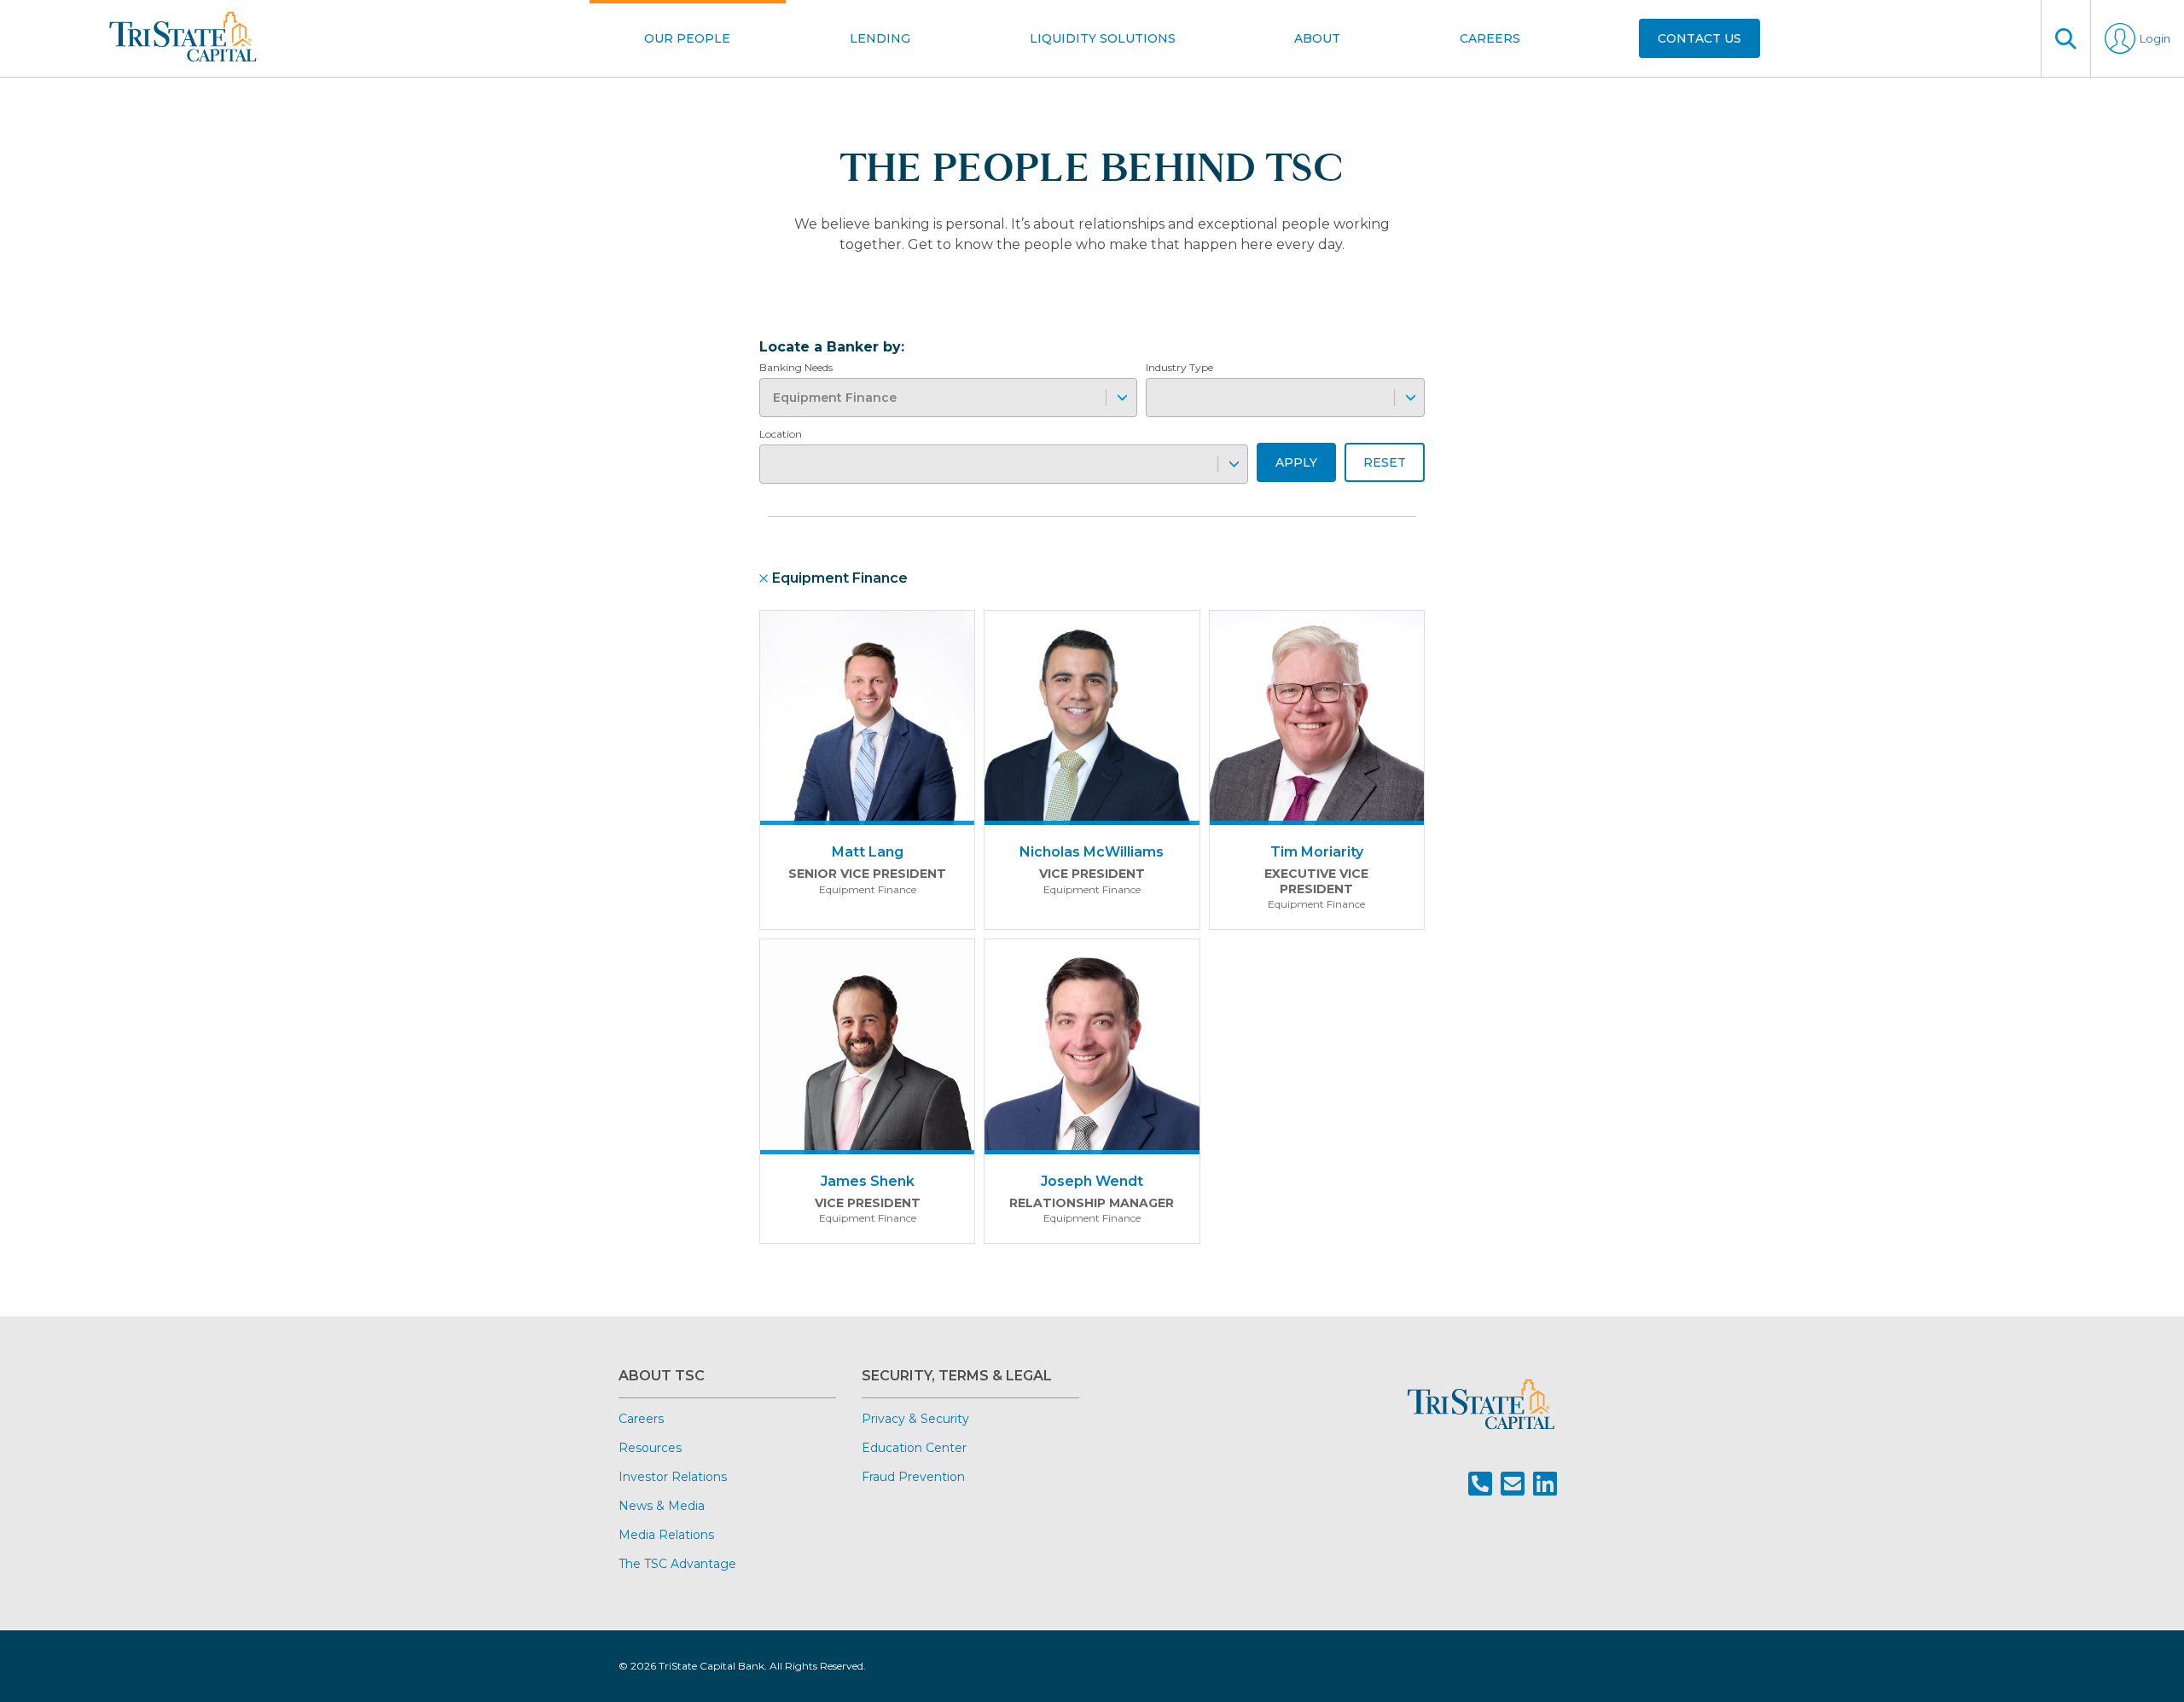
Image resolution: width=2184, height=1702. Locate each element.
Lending (880, 38)
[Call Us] (1480, 1484)
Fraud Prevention (913, 1477)
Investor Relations (673, 1477)
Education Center (914, 1448)
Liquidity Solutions (1103, 38)
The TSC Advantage (677, 1564)
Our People (687, 38)
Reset (1385, 462)
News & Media (662, 1506)
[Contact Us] (1513, 1484)
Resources (650, 1448)
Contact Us (1699, 38)
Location (781, 434)
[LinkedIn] (1545, 1484)
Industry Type (1179, 367)
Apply (1296, 462)
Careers (1490, 38)
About (1317, 38)
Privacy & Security (915, 1419)
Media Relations (666, 1535)
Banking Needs (796, 367)
